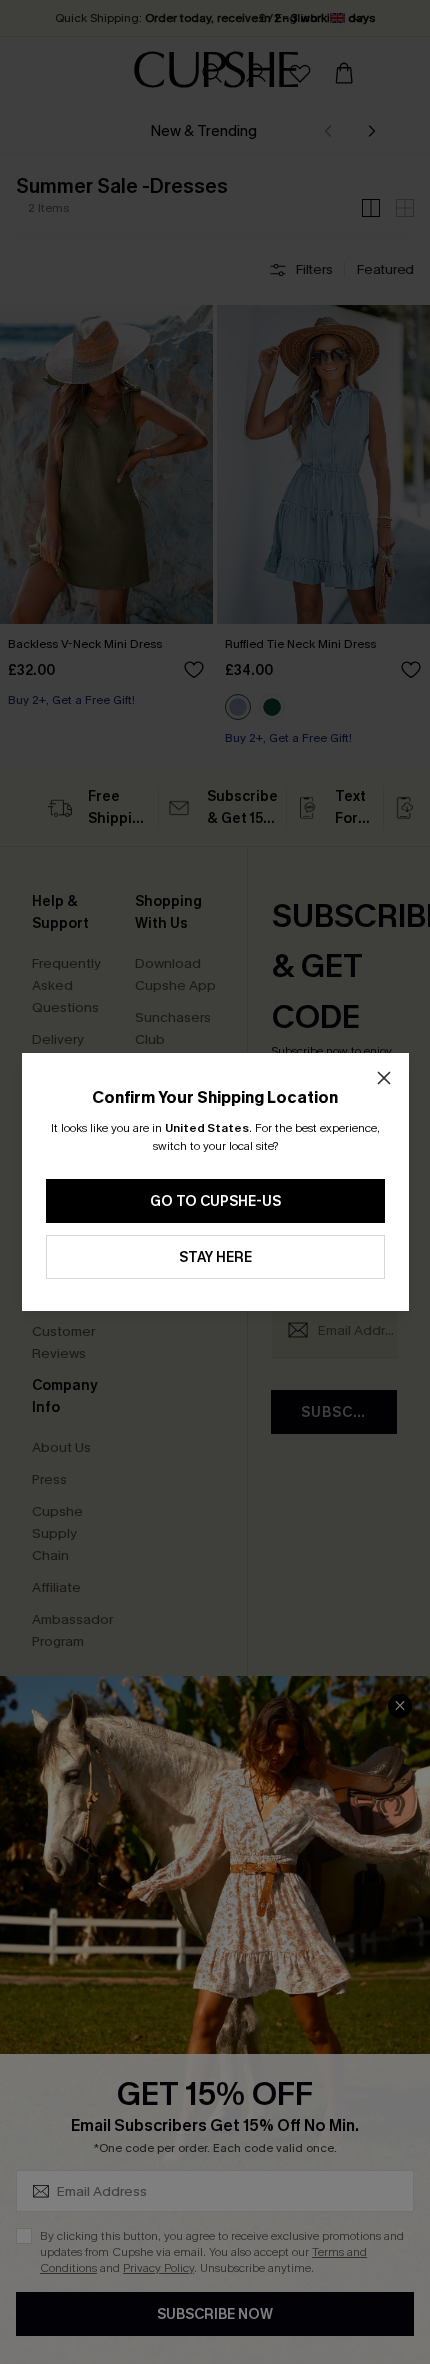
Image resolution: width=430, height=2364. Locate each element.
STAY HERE (215, 1257)
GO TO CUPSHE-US (215, 1201)
